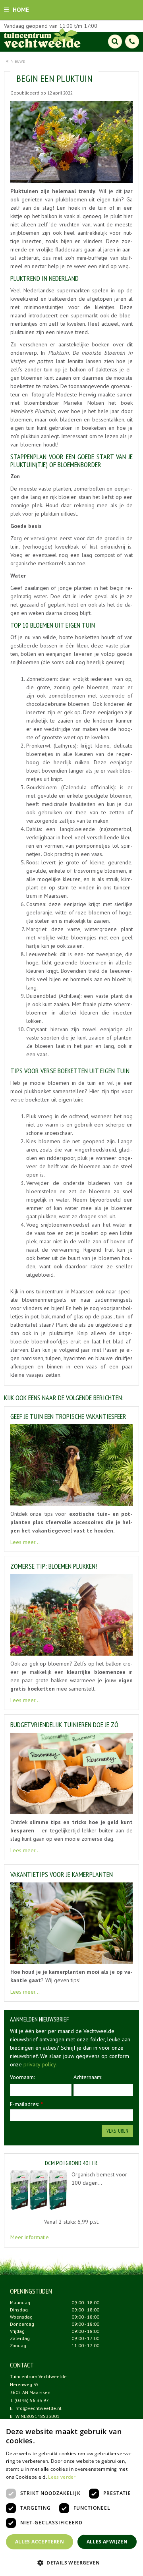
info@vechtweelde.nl (38, 2408)
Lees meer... (25, 1542)
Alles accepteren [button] (40, 2542)
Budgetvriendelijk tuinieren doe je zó (64, 1725)
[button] (71, 2562)
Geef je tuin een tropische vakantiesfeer (68, 1416)
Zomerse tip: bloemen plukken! (54, 1566)
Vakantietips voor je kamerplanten (62, 1874)
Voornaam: (22, 2077)
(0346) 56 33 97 (32, 2400)
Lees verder (62, 2477)
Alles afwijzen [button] (107, 2542)
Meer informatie (30, 2237)
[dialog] (71, 2498)
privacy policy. (40, 2064)
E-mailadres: (27, 2104)
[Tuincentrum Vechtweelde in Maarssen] (42, 38)
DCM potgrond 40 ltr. (72, 2163)
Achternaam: (88, 2077)
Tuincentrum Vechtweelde (38, 2376)
